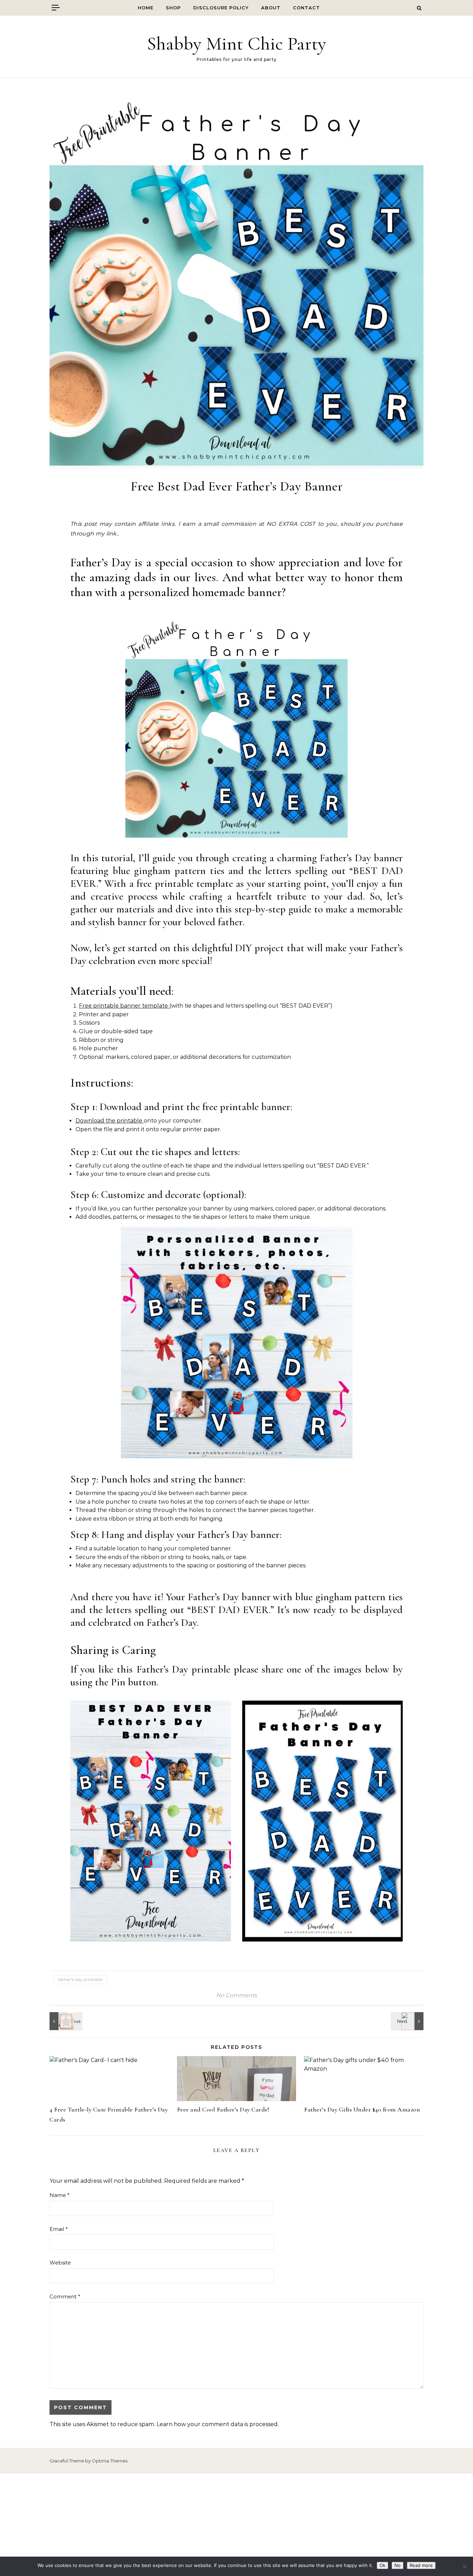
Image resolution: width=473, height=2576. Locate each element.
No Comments (237, 1995)
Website (60, 2263)
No (398, 2565)
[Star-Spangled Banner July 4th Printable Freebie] (65, 2021)
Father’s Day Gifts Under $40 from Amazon (362, 2109)
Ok (382, 2565)
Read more (421, 2565)
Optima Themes (110, 2461)
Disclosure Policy (221, 8)
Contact (306, 8)
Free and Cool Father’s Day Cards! (223, 2109)
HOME (146, 8)
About (271, 8)
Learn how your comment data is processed (217, 2424)
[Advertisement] (237, 2525)
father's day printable (80, 1979)
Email (59, 2229)
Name (60, 2195)
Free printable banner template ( (125, 1006)
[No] (464, 2566)
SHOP (173, 8)
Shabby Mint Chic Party (237, 43)
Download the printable (110, 1121)
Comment (65, 2296)
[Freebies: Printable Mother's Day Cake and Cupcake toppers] (408, 2021)
